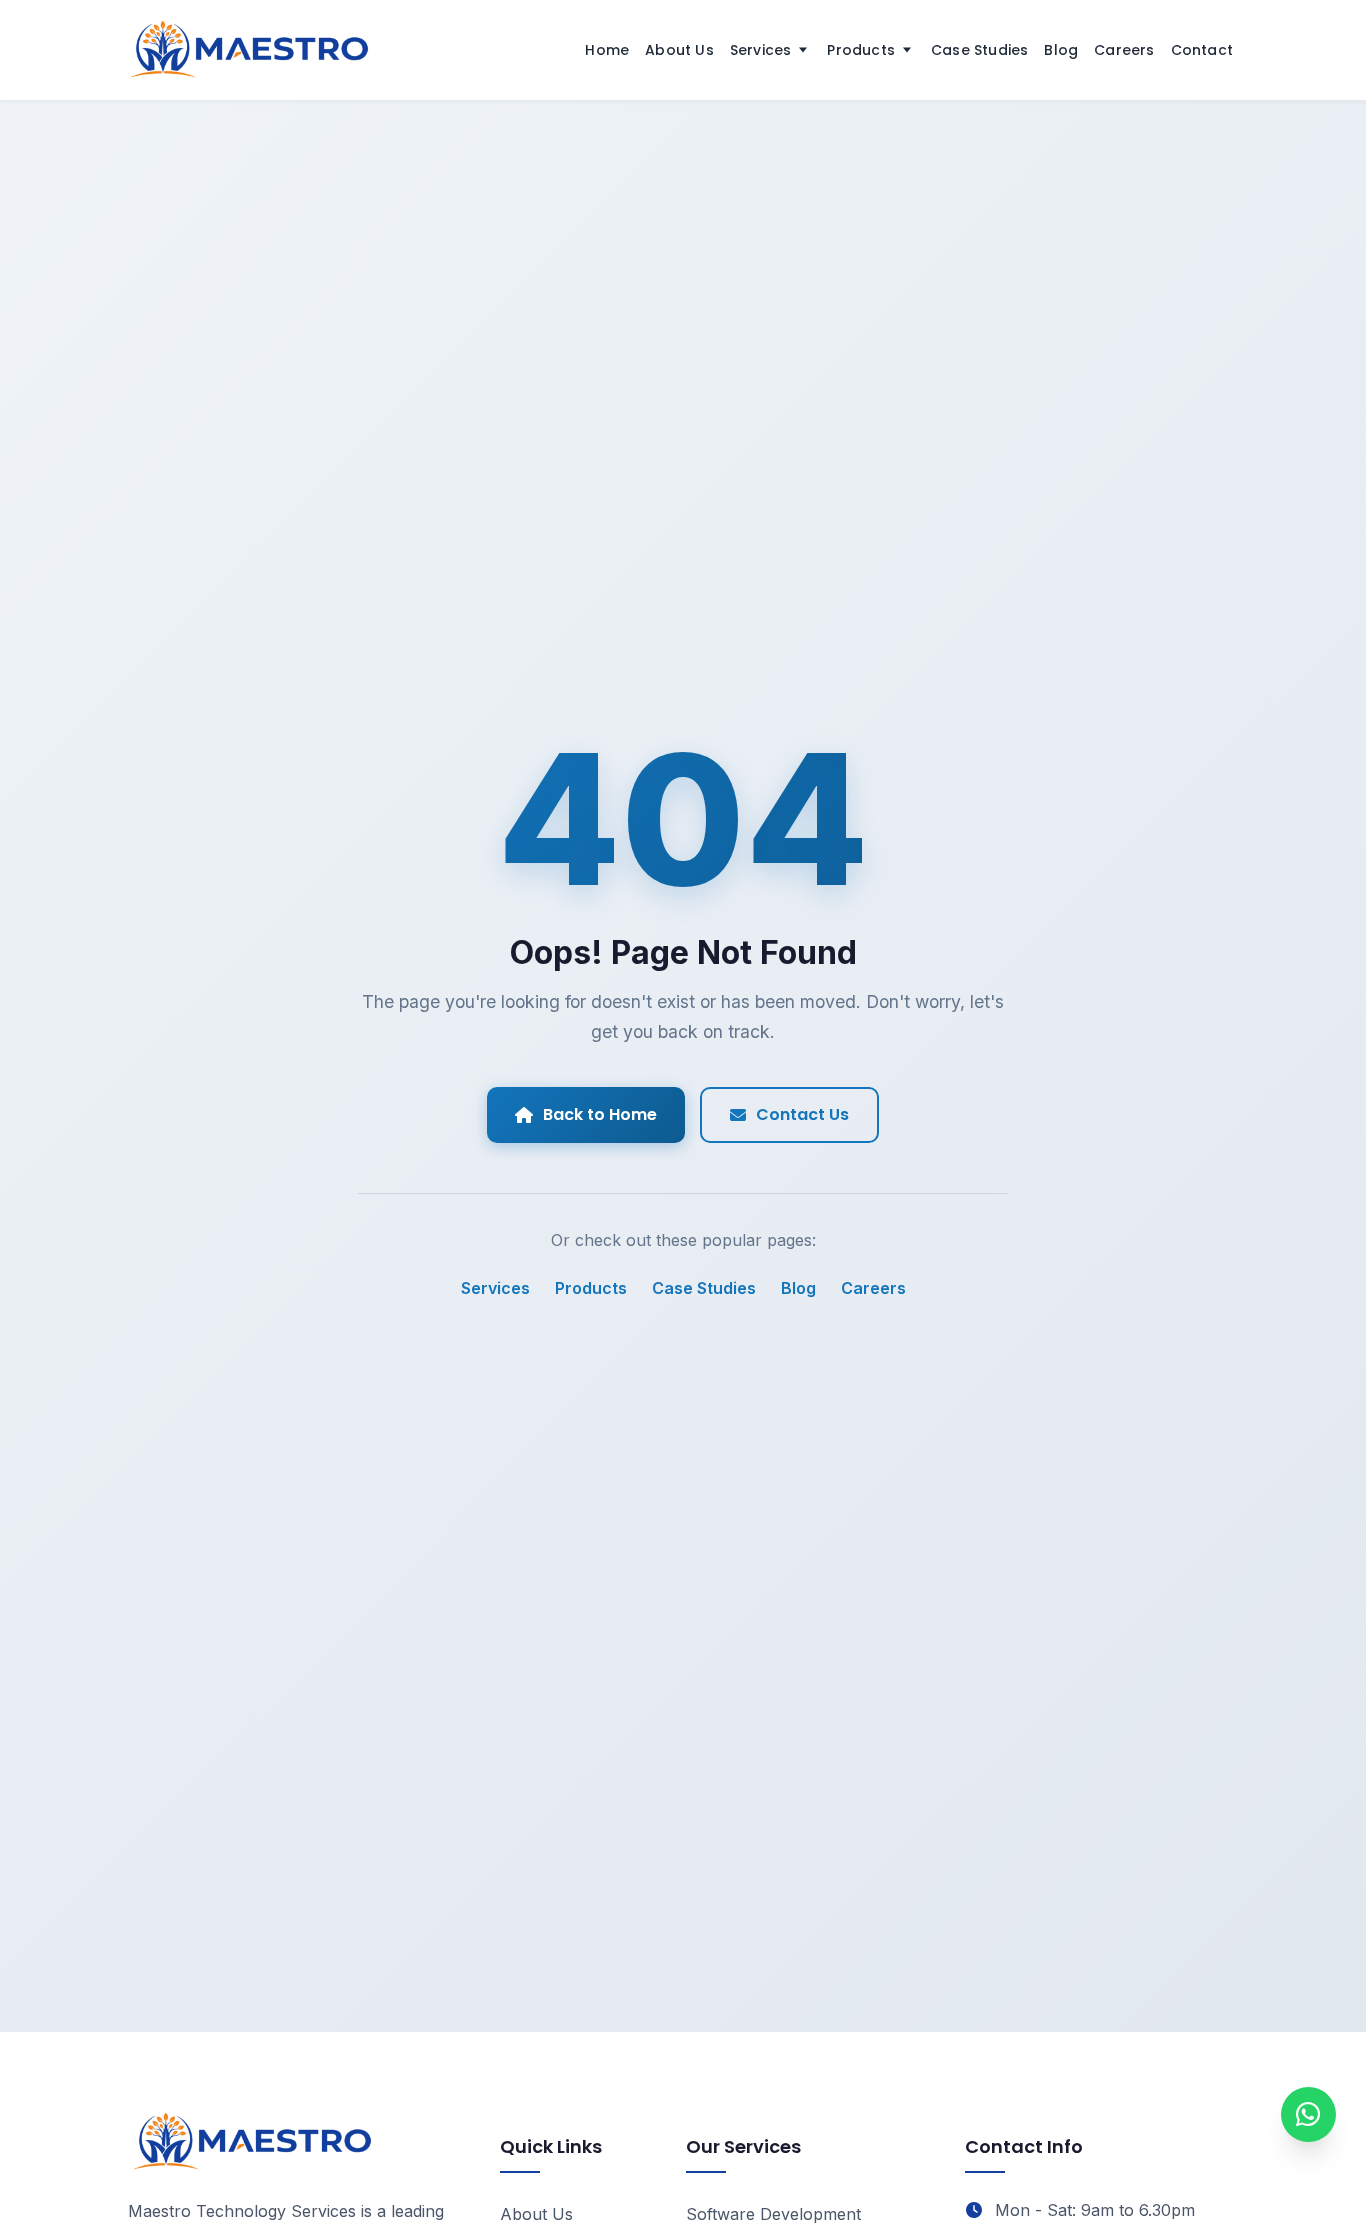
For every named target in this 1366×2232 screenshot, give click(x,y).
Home (607, 50)
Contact (1202, 50)
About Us (679, 50)
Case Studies (979, 50)
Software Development (773, 2214)
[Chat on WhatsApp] (1308, 2114)
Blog (1061, 50)
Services (761, 50)
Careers (1124, 50)
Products (861, 50)
